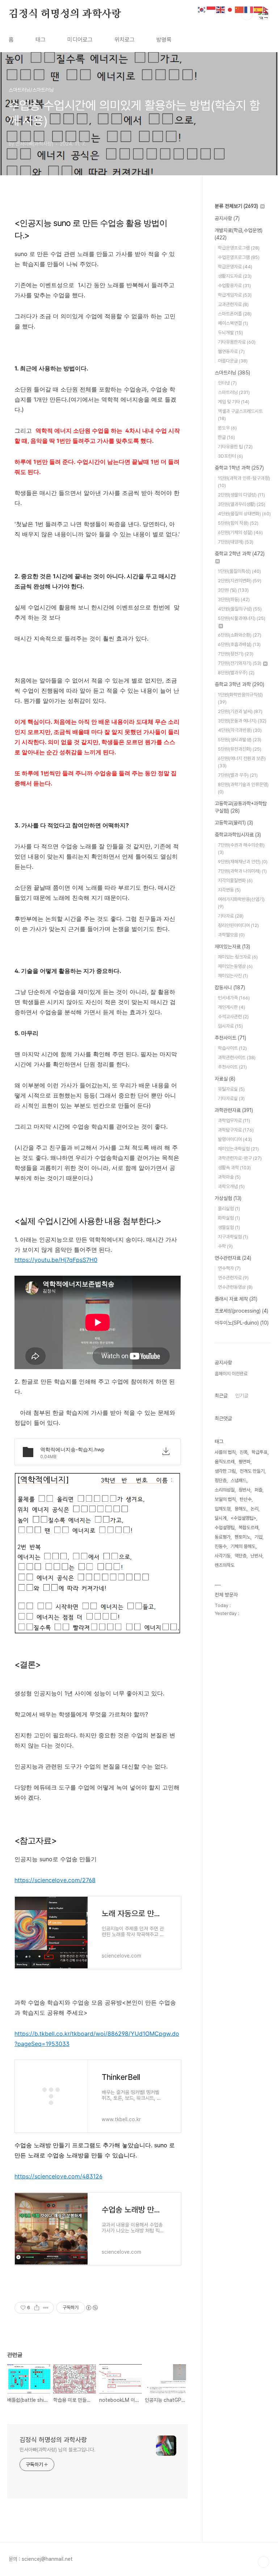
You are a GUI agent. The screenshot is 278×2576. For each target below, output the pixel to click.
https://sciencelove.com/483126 (58, 2176)
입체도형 (223, 1509)
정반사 (245, 1490)
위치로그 (125, 40)
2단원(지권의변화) (240, 581)
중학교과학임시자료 (238, 835)
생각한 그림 (225, 1471)
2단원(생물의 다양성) (241, 495)
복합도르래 (248, 1528)
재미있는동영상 (235, 966)
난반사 (256, 1556)
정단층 (221, 1480)
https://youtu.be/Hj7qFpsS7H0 (56, 1260)
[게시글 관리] (46, 2308)
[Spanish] (258, 9)
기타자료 (231, 916)
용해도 (241, 1509)
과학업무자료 (234, 1121)
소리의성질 (225, 1490)
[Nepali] (268, 9)
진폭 (244, 1452)
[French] (249, 9)
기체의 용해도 (243, 1546)
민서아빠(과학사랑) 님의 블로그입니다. (58, 2450)
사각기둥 (223, 1556)
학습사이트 (232, 1048)
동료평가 (223, 1537)
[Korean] (202, 9)
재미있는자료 (232, 947)
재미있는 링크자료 (238, 957)
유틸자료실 (231, 1089)
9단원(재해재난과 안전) (243, 862)
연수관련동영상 (235, 1287)
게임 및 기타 (234, 402)
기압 (258, 1537)
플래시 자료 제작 (236, 1299)
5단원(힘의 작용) (238, 523)
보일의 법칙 (225, 1499)
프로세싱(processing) (241, 1311)
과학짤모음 (231, 935)
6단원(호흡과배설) (239, 644)
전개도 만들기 (252, 1471)
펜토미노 (243, 1537)
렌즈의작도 (225, 1565)
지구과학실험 (233, 1237)
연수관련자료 (233, 1258)
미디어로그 (80, 40)
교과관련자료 (233, 304)
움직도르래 (225, 1462)
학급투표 (260, 1452)
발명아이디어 (235, 1139)
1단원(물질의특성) (239, 571)
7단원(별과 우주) (238, 775)
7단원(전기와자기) (240, 663)
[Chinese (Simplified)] (240, 9)
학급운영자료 (235, 267)
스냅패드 (239, 1480)
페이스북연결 (233, 323)
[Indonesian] (211, 9)
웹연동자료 (231, 351)
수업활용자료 (234, 286)
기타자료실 (231, 1098)
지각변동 (229, 890)
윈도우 (227, 428)
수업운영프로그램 (239, 257)
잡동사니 (230, 987)
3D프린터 (230, 456)
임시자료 (230, 1026)
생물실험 (229, 1227)
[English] (221, 9)
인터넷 (227, 383)
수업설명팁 (225, 1528)
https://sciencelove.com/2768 (55, 1880)
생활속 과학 (234, 1168)
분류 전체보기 (236, 206)
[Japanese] (230, 9)
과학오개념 (231, 1186)
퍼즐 (258, 1490)
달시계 (221, 1518)
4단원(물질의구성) (240, 609)
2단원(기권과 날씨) (240, 711)
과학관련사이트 (237, 1058)
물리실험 (229, 1209)
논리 (254, 1509)
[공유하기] (37, 2308)
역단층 (241, 1556)
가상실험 (228, 1198)
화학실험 (229, 1218)
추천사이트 (230, 1038)
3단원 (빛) (233, 590)
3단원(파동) (234, 599)
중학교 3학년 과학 (239, 684)
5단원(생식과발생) (240, 740)
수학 (225, 1246)
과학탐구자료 (236, 1130)
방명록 (164, 40)
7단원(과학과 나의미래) (242, 871)
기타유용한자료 (237, 342)
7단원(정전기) (236, 654)
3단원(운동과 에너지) (242, 721)
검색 (247, 14)
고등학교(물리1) (234, 823)
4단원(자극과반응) (240, 730)
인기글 (242, 1396)
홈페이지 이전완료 (231, 1374)
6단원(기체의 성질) (240, 532)
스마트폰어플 (235, 314)
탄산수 (246, 1499)
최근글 (221, 1396)
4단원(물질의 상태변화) (244, 514)
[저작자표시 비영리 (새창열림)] (92, 2308)
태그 (41, 40)
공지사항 (227, 218)
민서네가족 (234, 998)
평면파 (245, 1462)
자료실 (225, 1079)
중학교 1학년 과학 (239, 468)
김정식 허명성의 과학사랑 (65, 14)
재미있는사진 (233, 976)
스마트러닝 (232, 373)
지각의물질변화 (235, 880)
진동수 (221, 1546)
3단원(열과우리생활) (242, 504)
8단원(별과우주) (236, 673)
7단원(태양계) (236, 542)
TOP (264, 2562)
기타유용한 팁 (235, 447)
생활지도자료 (235, 276)
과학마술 (229, 1177)
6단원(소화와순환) (240, 635)
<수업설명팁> (243, 1518)
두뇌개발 (230, 333)
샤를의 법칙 (225, 1452)
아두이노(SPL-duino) (242, 1323)
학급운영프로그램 (239, 248)
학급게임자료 (235, 295)
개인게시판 (231, 1007)
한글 (226, 437)
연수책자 (229, 1268)
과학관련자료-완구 (240, 1158)
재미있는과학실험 (238, 1149)
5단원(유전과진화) (240, 749)
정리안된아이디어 (238, 925)
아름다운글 (233, 361)
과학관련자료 (234, 1110)
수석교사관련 (233, 1017)
